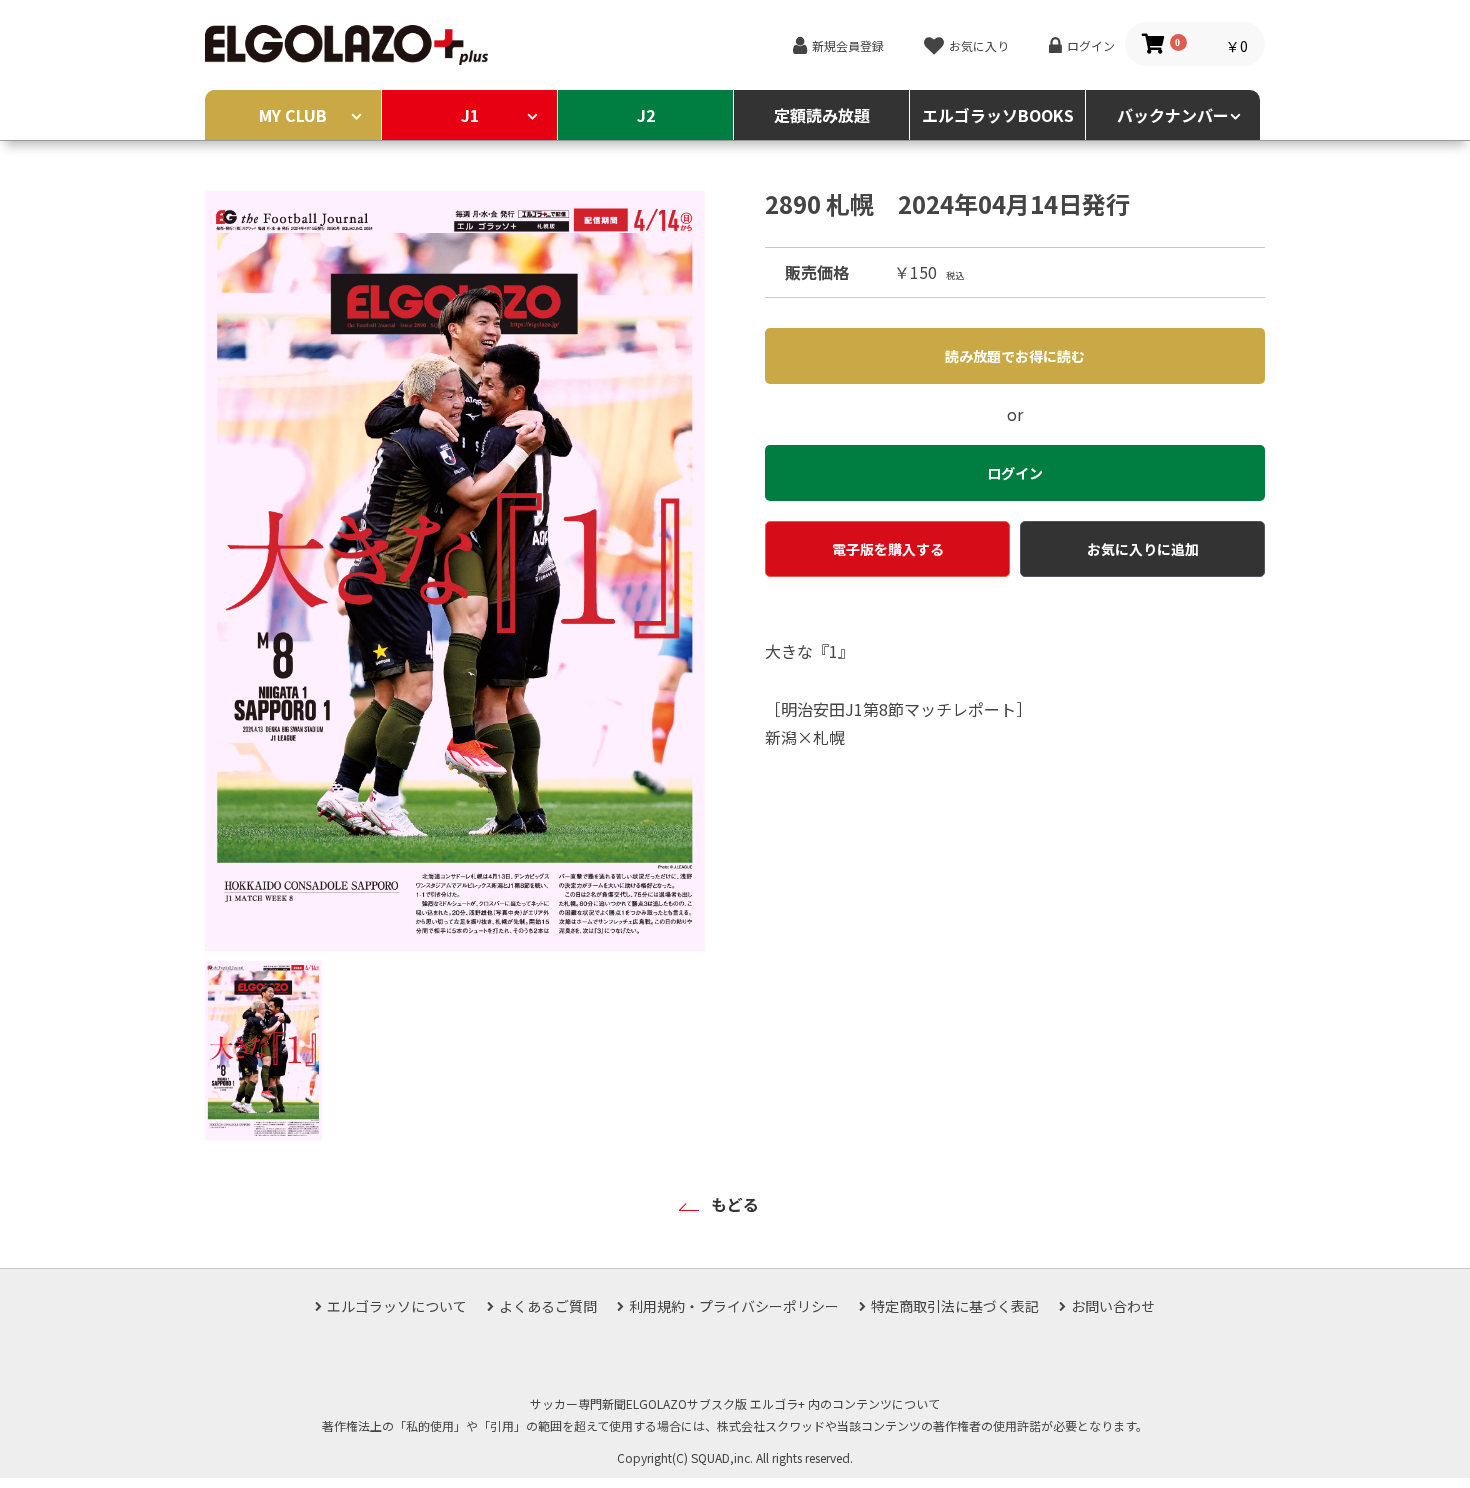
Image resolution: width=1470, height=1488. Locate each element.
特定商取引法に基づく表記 (955, 1306)
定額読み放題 (822, 115)
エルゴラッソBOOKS (998, 115)
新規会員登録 (848, 45)
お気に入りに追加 (1143, 549)
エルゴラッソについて (397, 1306)
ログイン (1091, 45)
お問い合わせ (1113, 1306)
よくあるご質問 (548, 1306)
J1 (470, 115)
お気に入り (979, 45)
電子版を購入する (888, 549)
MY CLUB (293, 115)
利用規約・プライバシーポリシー (734, 1306)
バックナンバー (1173, 115)
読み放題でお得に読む (1015, 356)
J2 (646, 115)
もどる (735, 1204)
